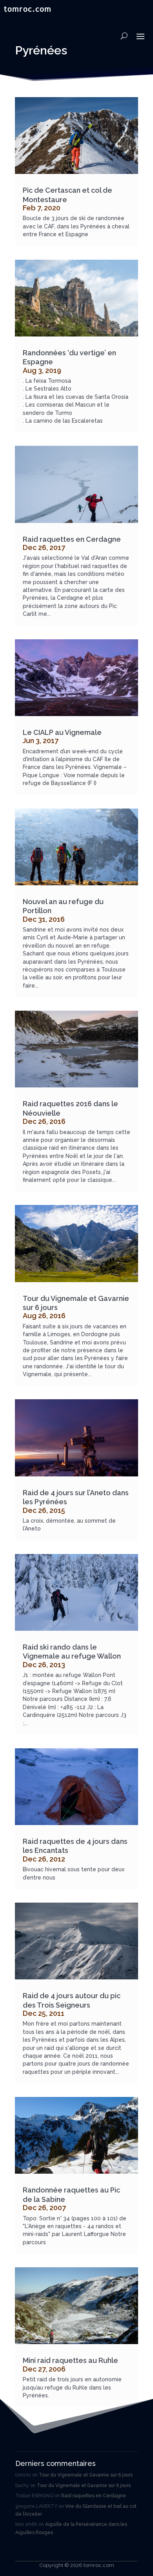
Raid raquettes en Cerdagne (72, 539)
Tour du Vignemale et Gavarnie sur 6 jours (86, 2475)
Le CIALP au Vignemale (62, 732)
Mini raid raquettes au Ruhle (70, 2360)
